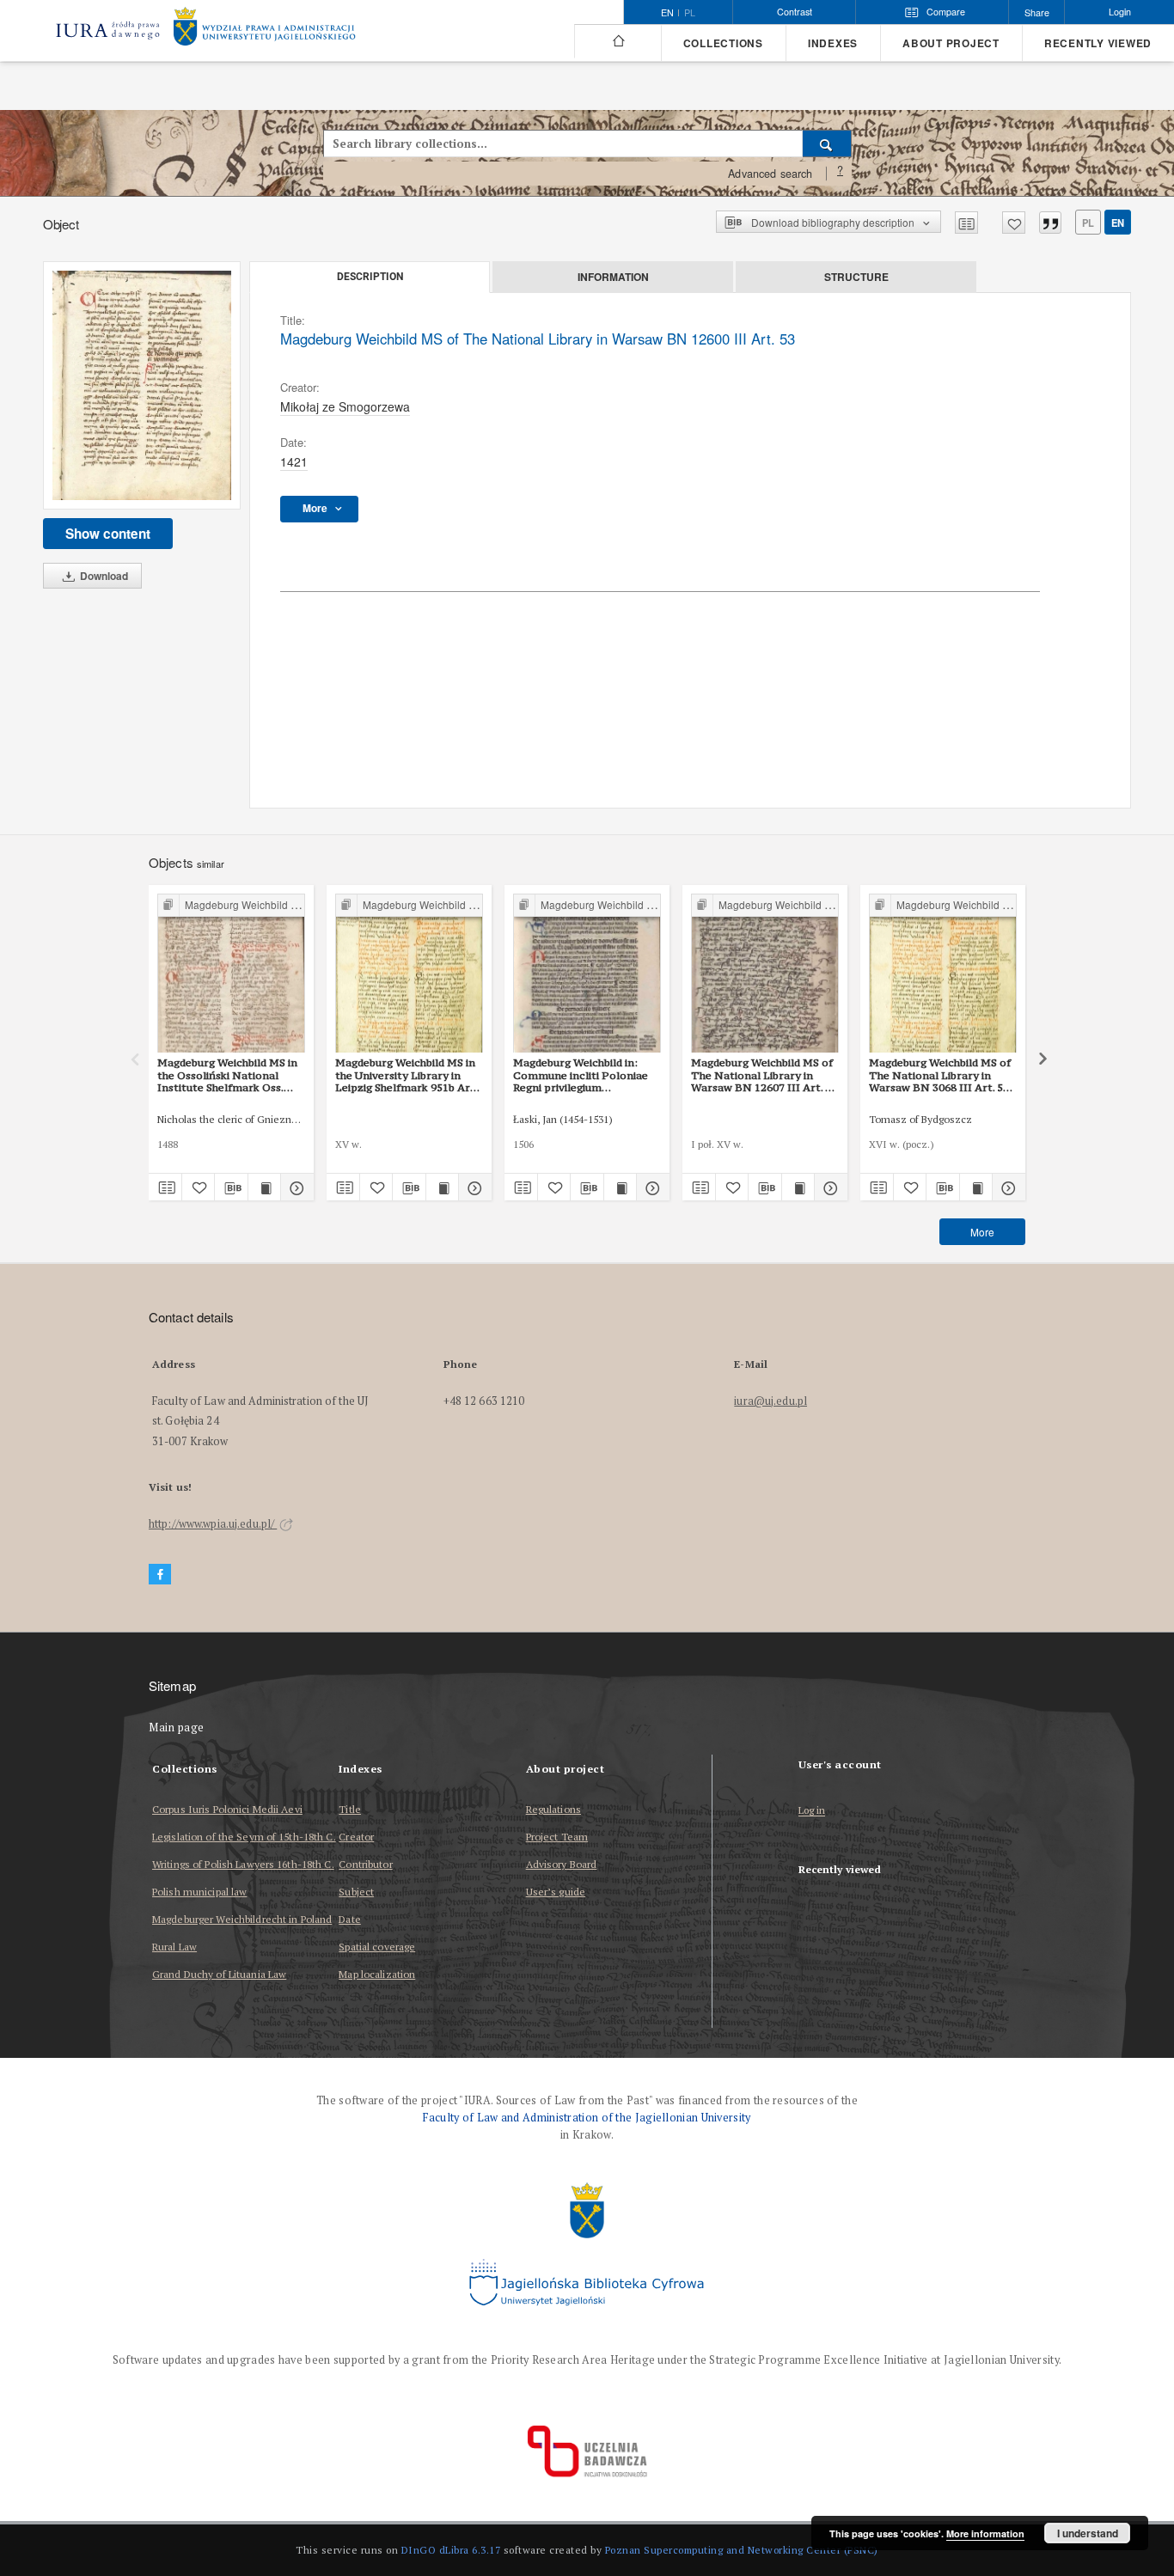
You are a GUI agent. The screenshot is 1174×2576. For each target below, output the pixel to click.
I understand (1088, 2533)
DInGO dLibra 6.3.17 (451, 2550)
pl (690, 13)
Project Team (557, 1837)
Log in (812, 1811)
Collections (723, 43)
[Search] (827, 143)
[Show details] (295, 1187)
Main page (177, 1728)
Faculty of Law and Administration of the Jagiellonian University (587, 2118)
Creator (356, 1837)
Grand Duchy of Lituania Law (219, 1974)
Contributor (365, 1864)
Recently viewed (1098, 43)
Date (349, 1919)
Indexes (833, 43)
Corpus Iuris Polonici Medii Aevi (227, 1809)
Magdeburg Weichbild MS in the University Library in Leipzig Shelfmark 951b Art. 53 (407, 1075)
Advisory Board (562, 1864)
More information (985, 2533)
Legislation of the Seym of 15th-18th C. (244, 1837)
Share (1037, 12)
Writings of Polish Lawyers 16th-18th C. (243, 1864)
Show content (108, 534)
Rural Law (174, 1947)
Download (103, 576)
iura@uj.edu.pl (770, 1401)
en (1118, 223)
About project (951, 43)
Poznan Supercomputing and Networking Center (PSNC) (742, 2550)
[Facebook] (160, 1575)
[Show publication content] (265, 1187)
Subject (356, 1892)
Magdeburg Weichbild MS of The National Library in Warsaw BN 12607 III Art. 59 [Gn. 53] (764, 1075)
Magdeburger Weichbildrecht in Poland (242, 1919)
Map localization (377, 1974)
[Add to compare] (966, 223)
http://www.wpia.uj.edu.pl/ (213, 1524)
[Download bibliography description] (231, 1187)
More (982, 1232)
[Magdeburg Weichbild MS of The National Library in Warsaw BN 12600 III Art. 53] (142, 385)
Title (350, 1809)
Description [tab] (370, 277)
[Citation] (1050, 223)
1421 (294, 461)
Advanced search (770, 174)
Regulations (553, 1809)
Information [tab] (613, 277)
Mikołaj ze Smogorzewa (345, 406)
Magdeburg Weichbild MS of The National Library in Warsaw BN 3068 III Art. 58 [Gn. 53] (940, 1075)
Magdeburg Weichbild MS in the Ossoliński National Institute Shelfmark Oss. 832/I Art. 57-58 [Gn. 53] (227, 1075)
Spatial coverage (377, 1947)
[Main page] (618, 41)
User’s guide (556, 1892)
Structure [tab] (856, 277)
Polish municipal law (199, 1892)
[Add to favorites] (1014, 223)
